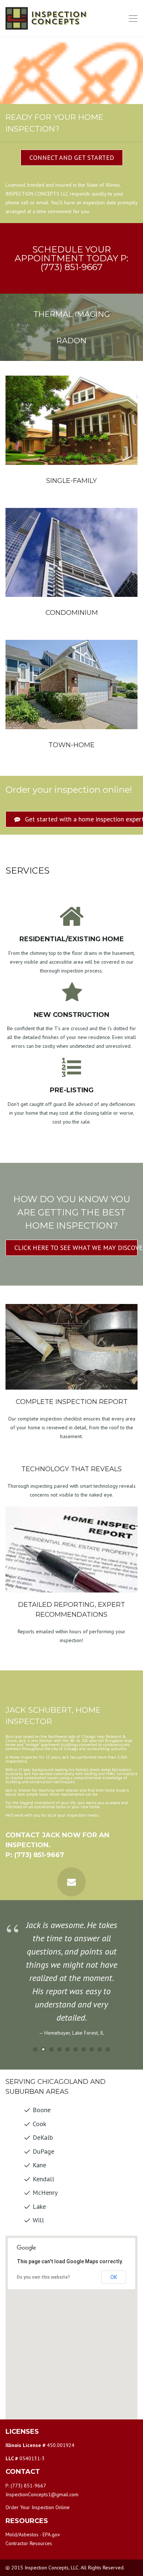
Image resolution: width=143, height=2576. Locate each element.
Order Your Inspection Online (38, 2507)
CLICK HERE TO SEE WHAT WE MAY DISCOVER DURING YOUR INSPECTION (76, 1248)
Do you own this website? (43, 2277)
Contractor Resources (29, 2543)
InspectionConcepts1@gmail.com (42, 2494)
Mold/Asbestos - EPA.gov (33, 2534)
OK (114, 2277)
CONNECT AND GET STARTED (72, 157)
